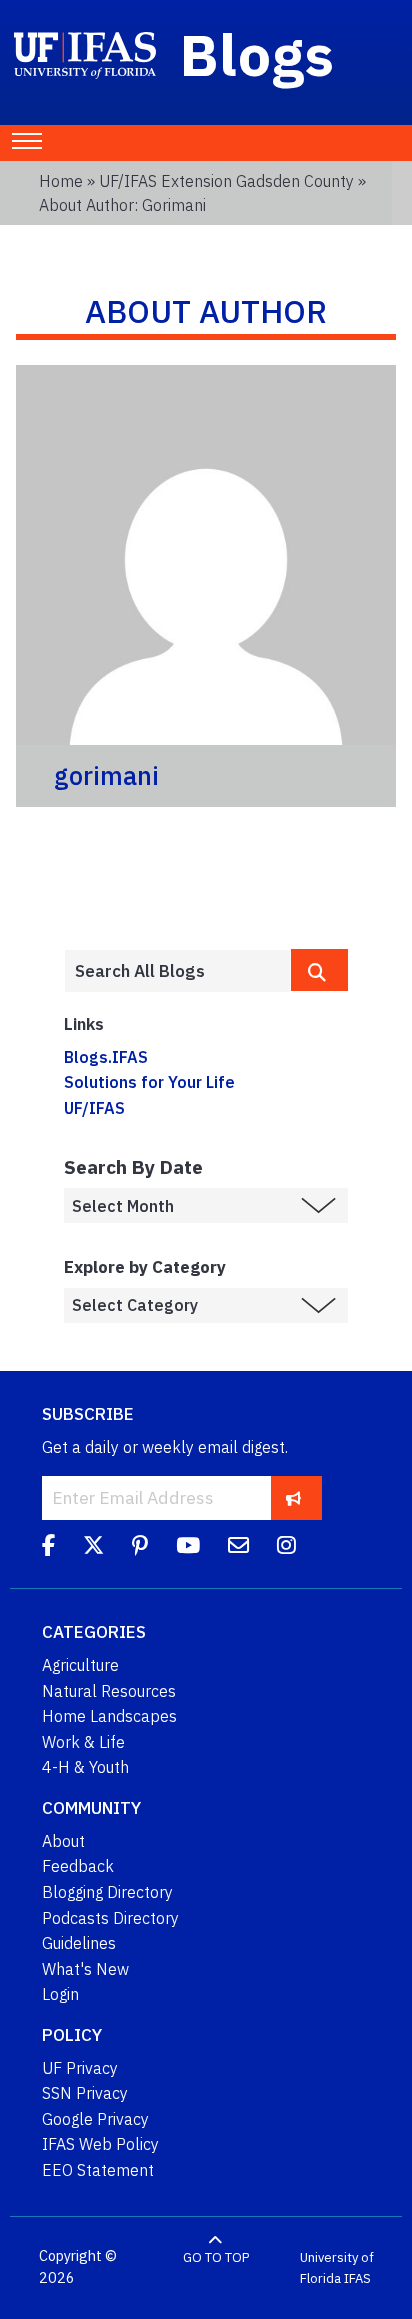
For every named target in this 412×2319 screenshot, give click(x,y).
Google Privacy (95, 2119)
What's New (85, 1969)
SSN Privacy (85, 2093)
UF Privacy (80, 2068)
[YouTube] (188, 1548)
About (63, 1841)
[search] (319, 970)
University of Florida (337, 2267)
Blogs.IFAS (106, 1057)
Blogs (257, 54)
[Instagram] (286, 1548)
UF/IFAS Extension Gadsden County (226, 181)
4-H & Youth (85, 1767)
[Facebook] (48, 1548)
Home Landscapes (109, 1716)
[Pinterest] (140, 1548)
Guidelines (79, 1943)
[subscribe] (293, 1497)
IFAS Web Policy (100, 2144)
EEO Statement (98, 2170)
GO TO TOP (216, 2256)
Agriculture (80, 1665)
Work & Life (83, 1742)
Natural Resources (109, 1691)
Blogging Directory (107, 1892)
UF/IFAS (94, 1108)
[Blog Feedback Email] (238, 1548)
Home (61, 181)
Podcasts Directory (110, 1918)
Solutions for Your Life (149, 1082)
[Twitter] (93, 1548)
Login (60, 1994)
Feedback (78, 1866)
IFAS (357, 2278)
